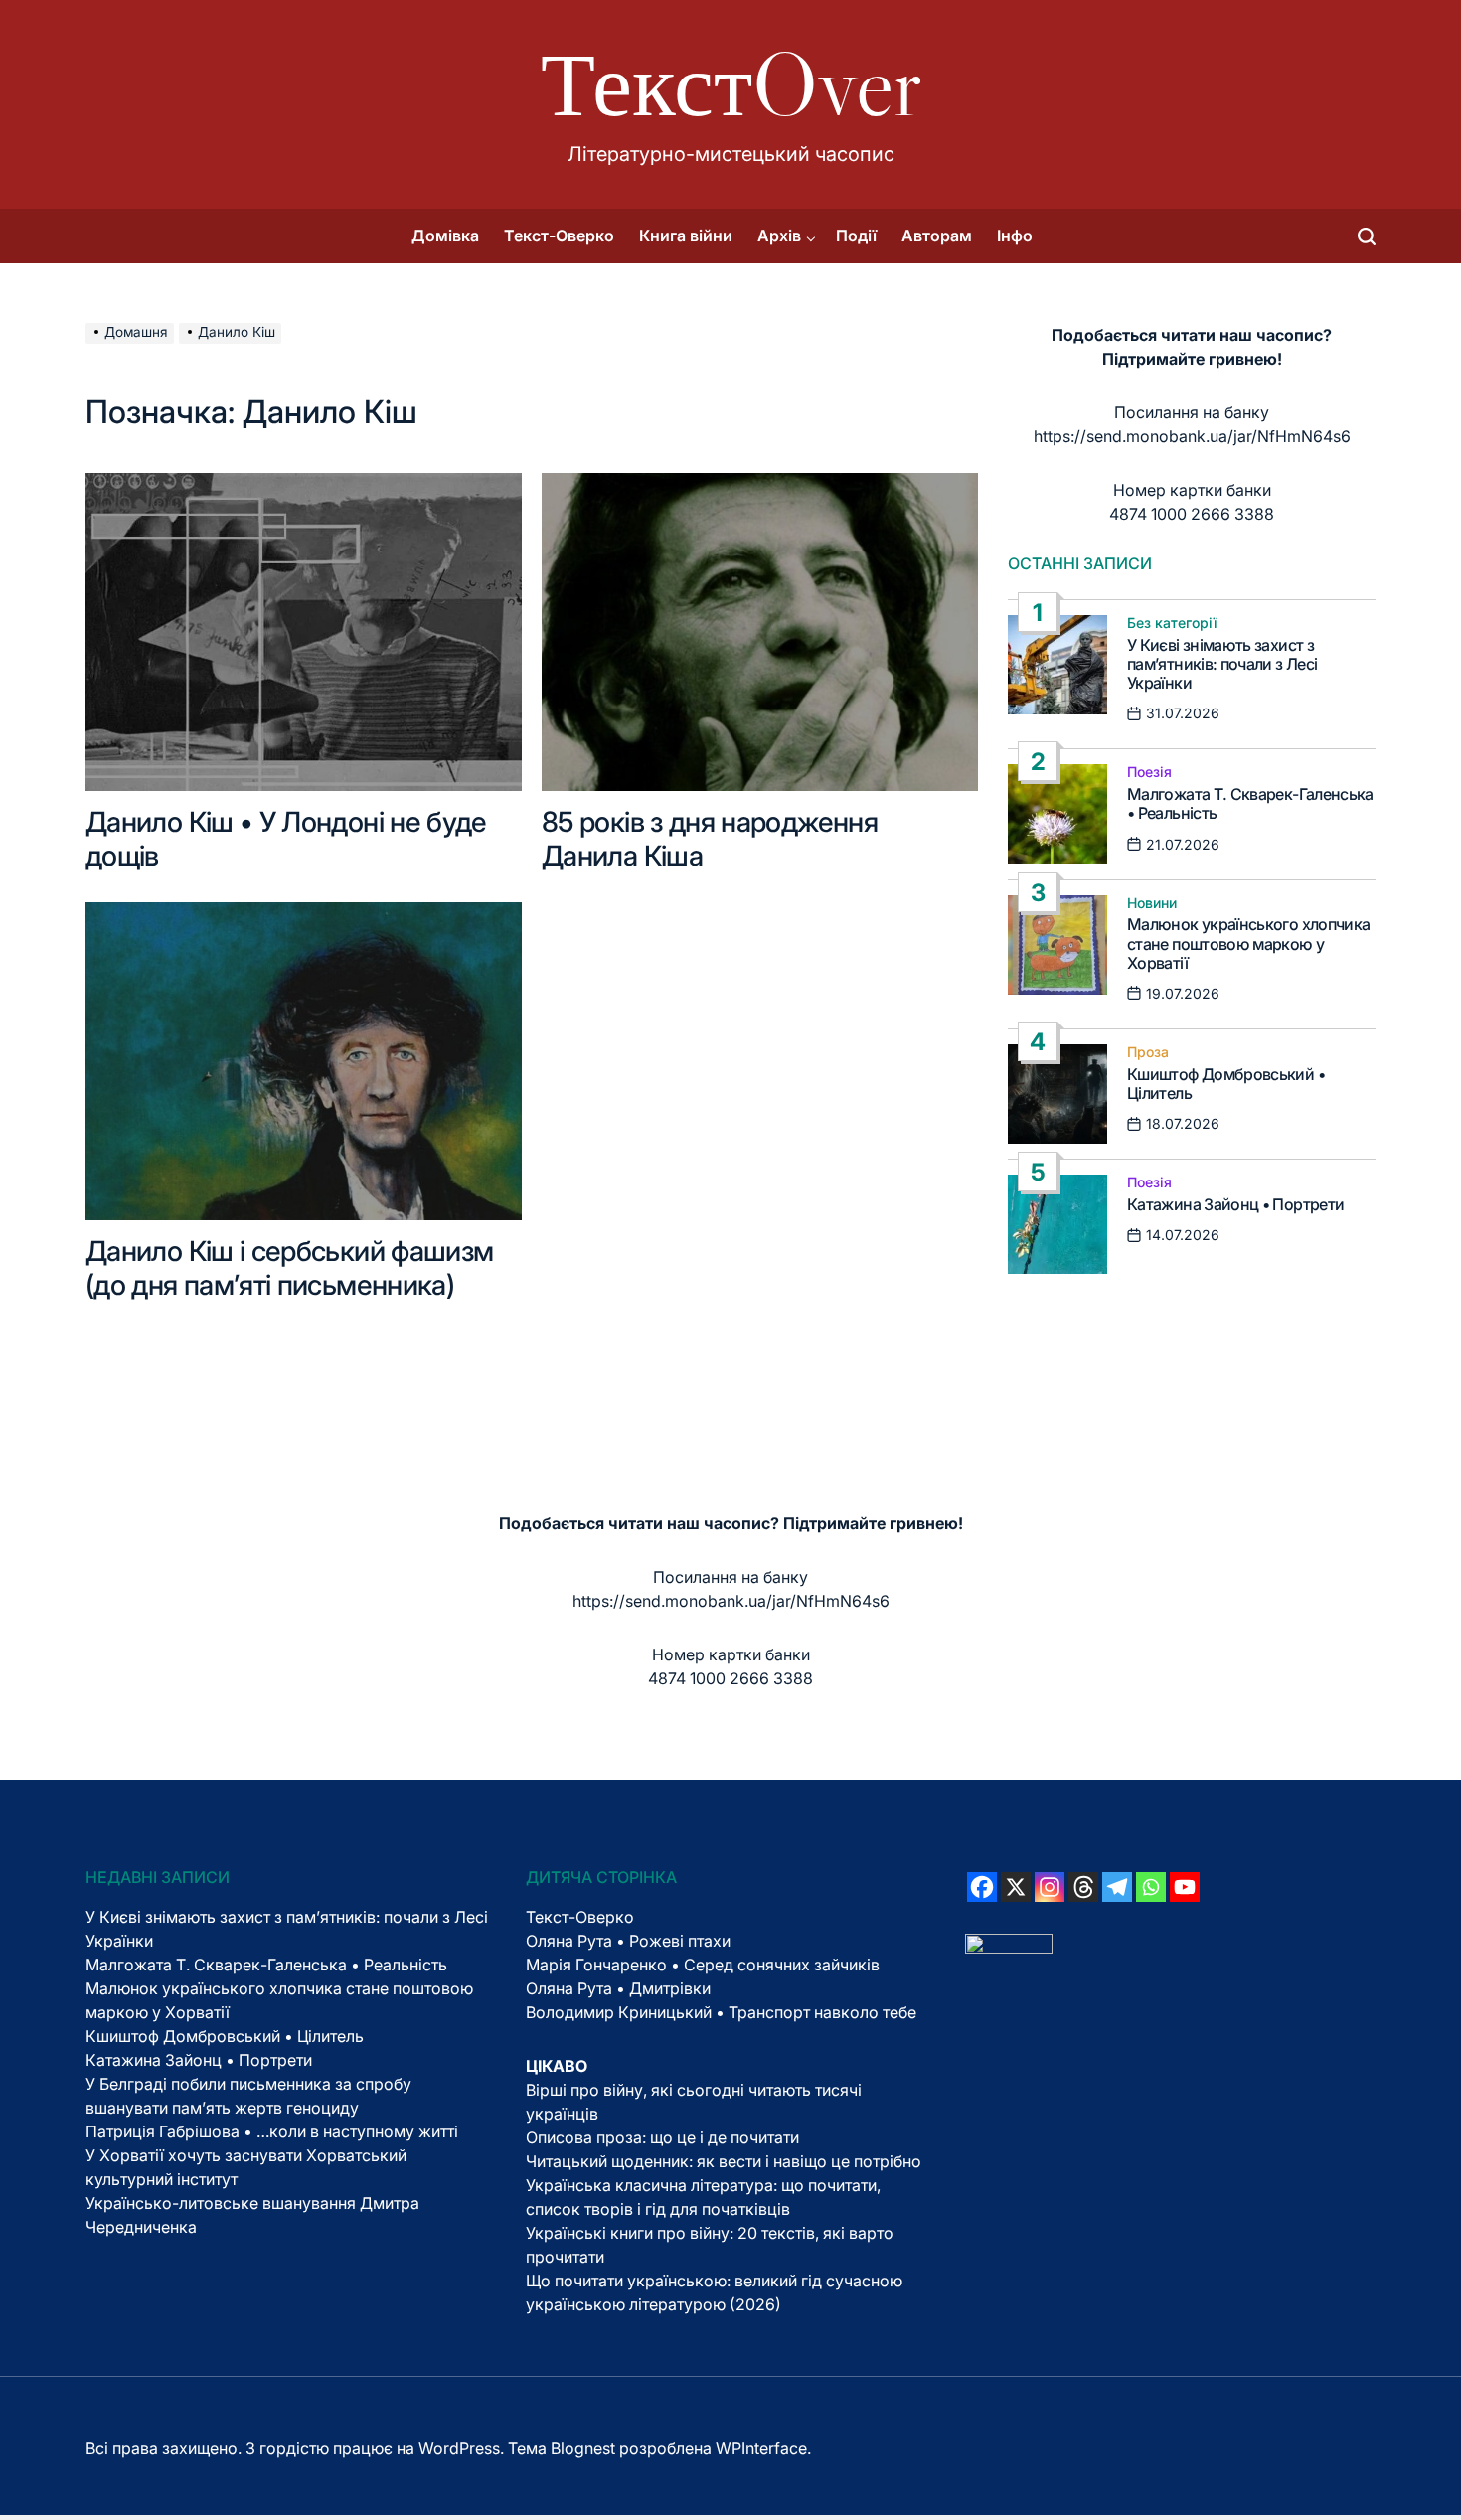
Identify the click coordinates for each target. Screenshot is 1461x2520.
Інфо (1015, 236)
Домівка (445, 236)
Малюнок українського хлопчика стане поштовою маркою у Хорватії (1248, 943)
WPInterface (761, 2448)
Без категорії (1172, 623)
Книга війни (686, 236)
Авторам (937, 236)
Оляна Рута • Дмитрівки (618, 1988)
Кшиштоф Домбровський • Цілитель (1226, 1084)
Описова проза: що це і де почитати (662, 2137)
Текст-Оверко (559, 236)
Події (856, 236)
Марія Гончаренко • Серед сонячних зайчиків (703, 1965)
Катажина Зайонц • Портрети (1235, 1204)
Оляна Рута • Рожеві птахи (628, 1941)
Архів (779, 236)
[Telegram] (1117, 1887)
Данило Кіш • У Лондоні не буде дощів (286, 839)
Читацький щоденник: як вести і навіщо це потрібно (724, 2161)
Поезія (1149, 772)
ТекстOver (731, 84)
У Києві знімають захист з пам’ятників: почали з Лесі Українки (1222, 664)
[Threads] (1083, 1887)
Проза (1148, 1052)
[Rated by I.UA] (1009, 1946)
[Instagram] (1050, 1887)
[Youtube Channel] (1185, 1887)
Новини (1152, 903)
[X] (1016, 1887)
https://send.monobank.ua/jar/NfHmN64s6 (1192, 436)
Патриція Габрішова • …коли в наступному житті (272, 2131)
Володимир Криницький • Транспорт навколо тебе (721, 2012)
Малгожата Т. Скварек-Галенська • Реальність (1250, 803)
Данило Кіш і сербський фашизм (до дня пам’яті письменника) (289, 1268)
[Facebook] (982, 1887)
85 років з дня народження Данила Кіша (710, 839)
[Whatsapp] (1151, 1887)
